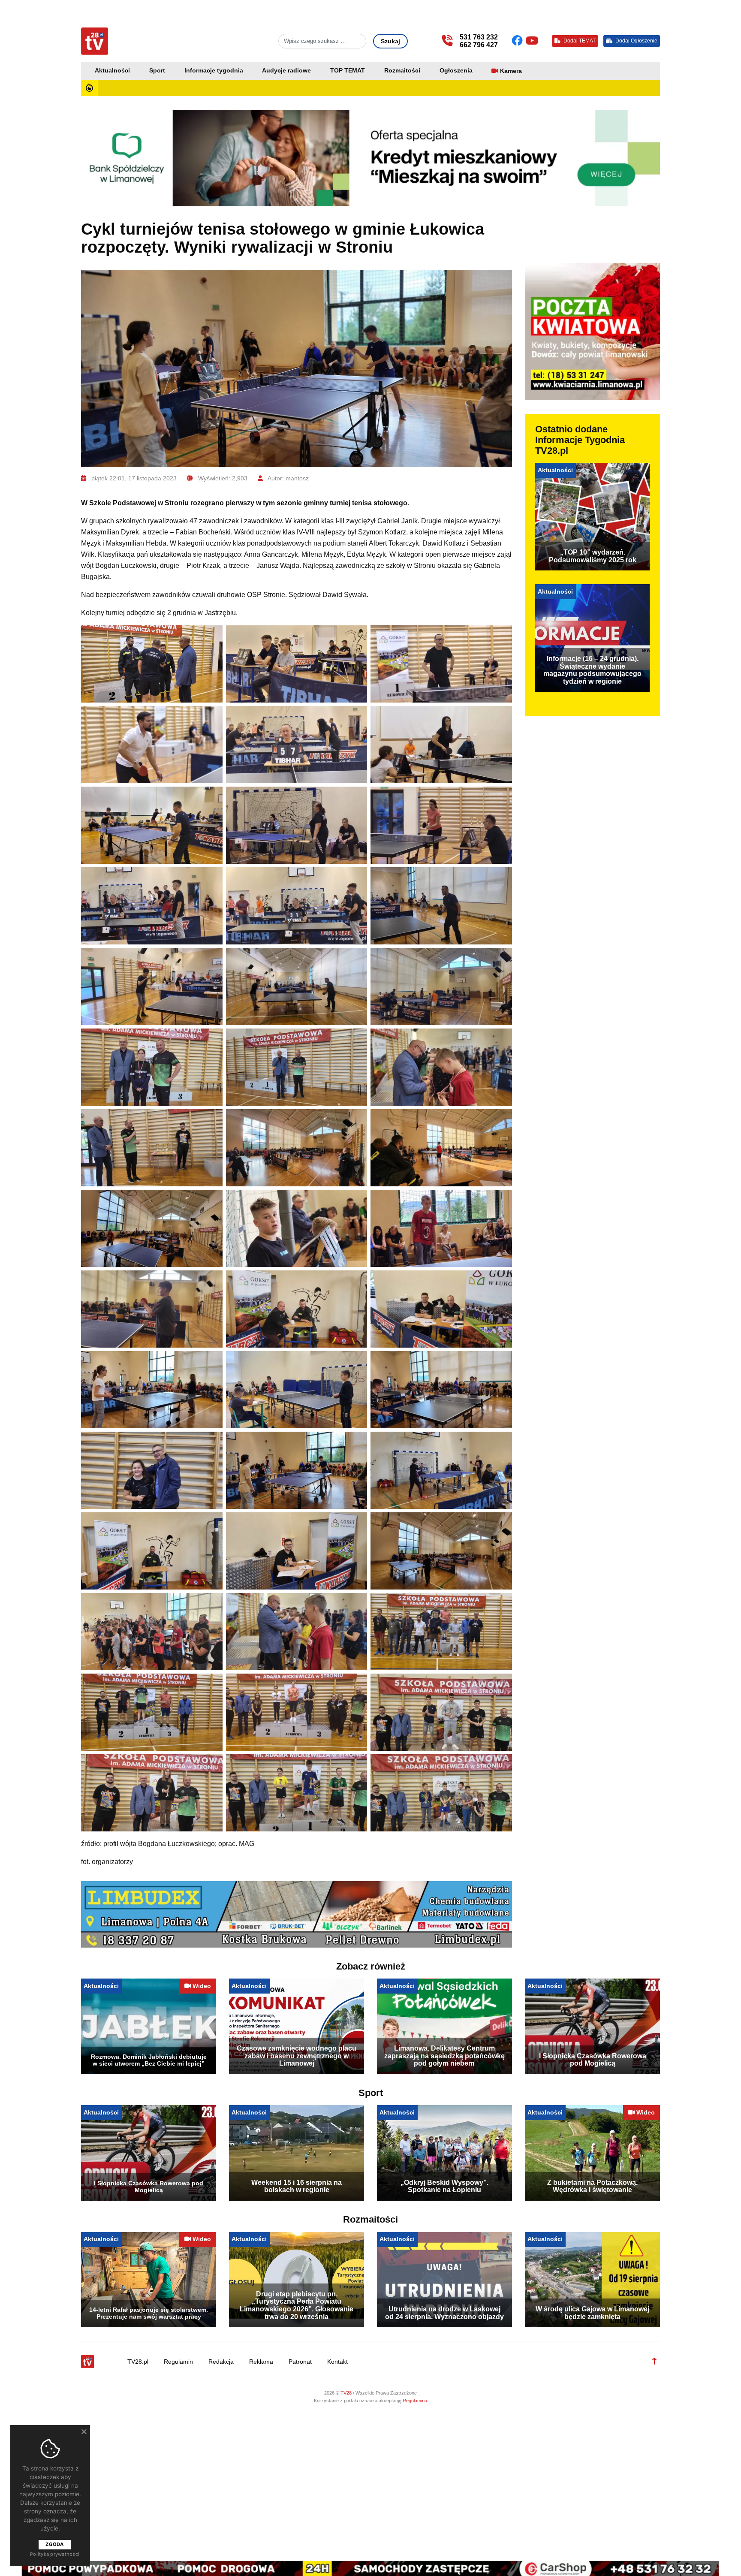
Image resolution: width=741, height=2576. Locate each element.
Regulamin (178, 2367)
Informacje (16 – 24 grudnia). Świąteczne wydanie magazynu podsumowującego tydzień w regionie (592, 670)
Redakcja (221, 2367)
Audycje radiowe (286, 71)
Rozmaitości (402, 71)
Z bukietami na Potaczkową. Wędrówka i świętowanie (592, 2192)
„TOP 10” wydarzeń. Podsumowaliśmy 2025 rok (593, 556)
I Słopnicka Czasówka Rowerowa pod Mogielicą (593, 2065)
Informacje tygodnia (214, 71)
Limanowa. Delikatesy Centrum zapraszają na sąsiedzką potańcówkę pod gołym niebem (444, 2061)
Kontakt (337, 2367)
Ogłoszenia (456, 71)
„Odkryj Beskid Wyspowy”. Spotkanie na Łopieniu (444, 2192)
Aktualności (112, 71)
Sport (157, 71)
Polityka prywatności (55, 2554)
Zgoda (54, 2544)
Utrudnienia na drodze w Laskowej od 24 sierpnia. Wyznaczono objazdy (444, 2318)
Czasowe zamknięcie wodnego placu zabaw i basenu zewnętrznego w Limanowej (297, 2061)
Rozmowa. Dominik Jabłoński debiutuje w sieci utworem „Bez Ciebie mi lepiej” (149, 2066)
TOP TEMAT (348, 71)
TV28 (347, 2398)
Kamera (511, 71)
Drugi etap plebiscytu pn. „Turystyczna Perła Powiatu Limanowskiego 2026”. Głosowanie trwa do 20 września (297, 2311)
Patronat (300, 2367)
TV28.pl (138, 2367)
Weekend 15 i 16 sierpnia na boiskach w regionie (297, 2192)
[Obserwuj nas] (519, 41)
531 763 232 (479, 37)
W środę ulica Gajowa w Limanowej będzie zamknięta (592, 2318)
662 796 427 (479, 45)
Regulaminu (415, 2406)
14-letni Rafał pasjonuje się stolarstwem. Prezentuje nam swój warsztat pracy (149, 2319)
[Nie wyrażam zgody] (84, 2431)
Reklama (261, 2367)
